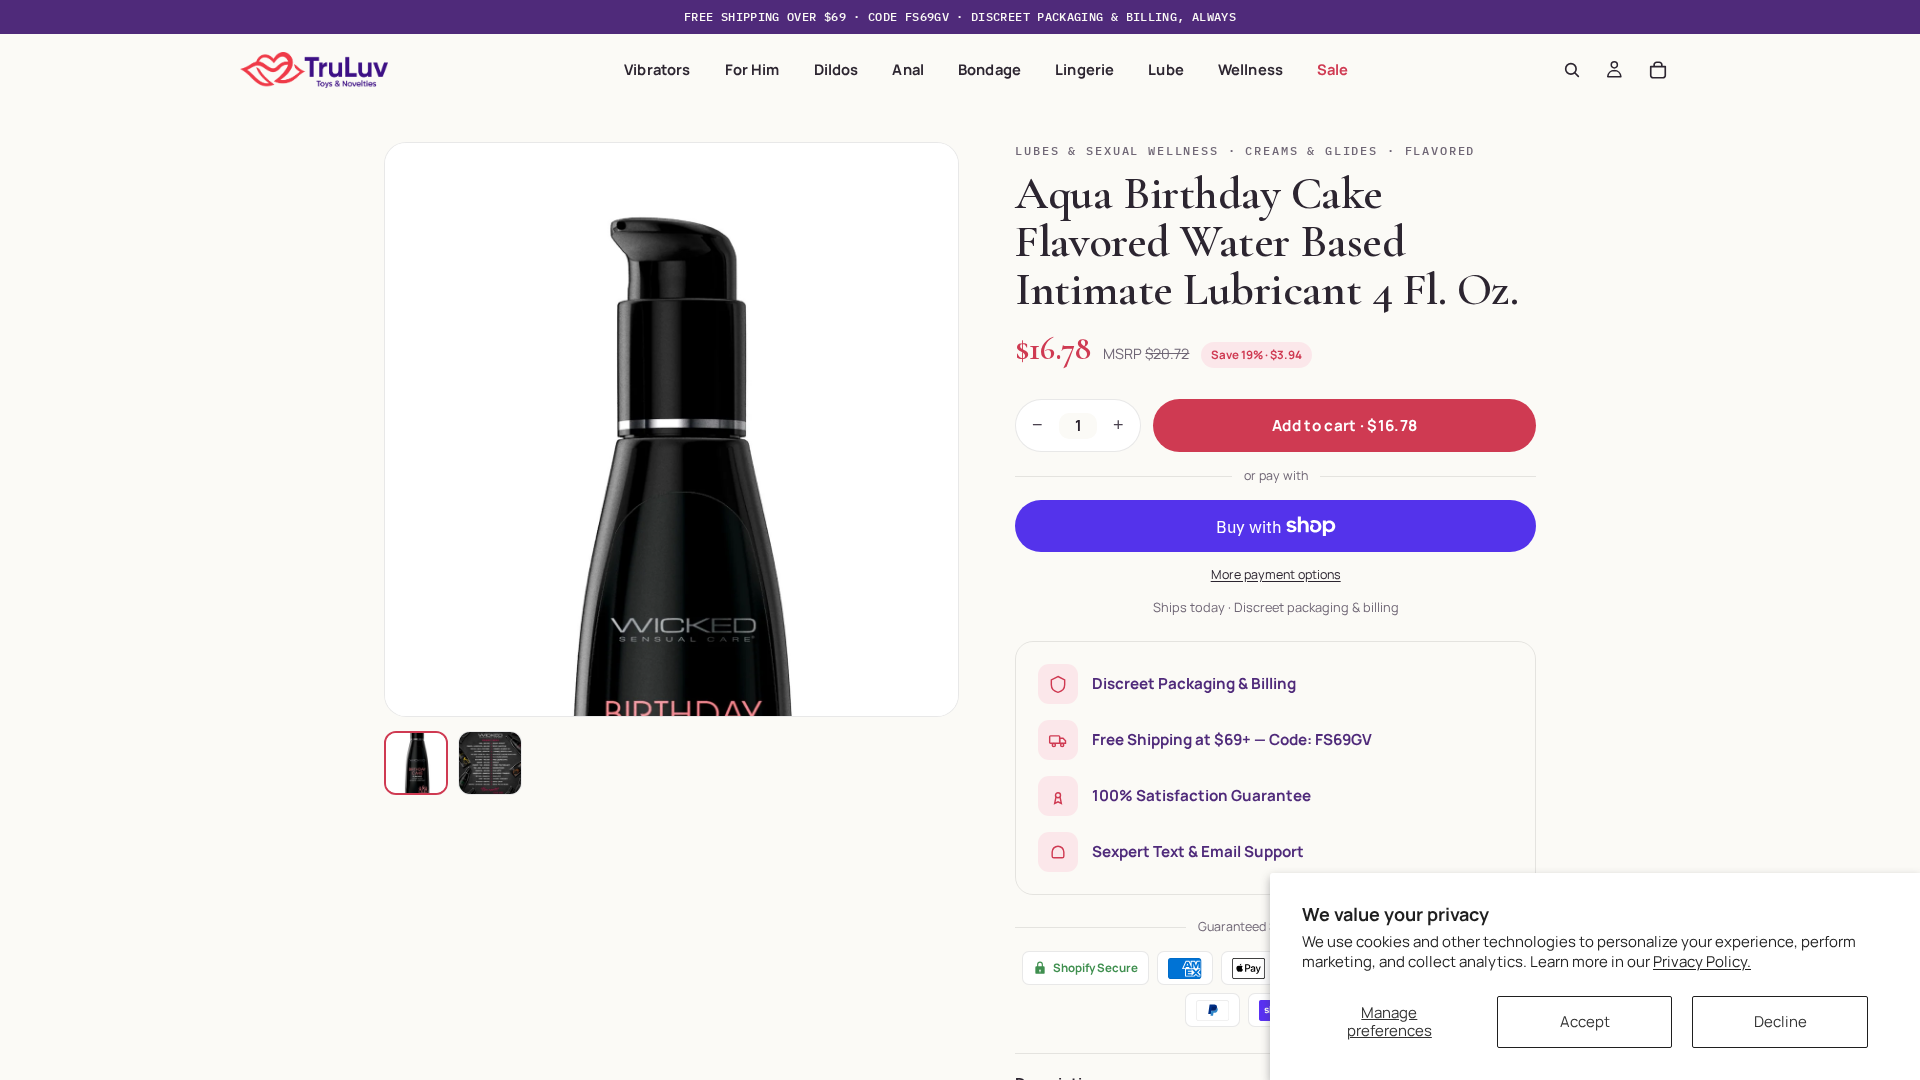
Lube (1166, 69)
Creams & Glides (1311, 150)
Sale (1333, 69)
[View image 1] (416, 763)
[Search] (1572, 70)
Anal (908, 69)
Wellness (1250, 69)
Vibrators (657, 69)
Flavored (1440, 150)
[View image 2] (490, 763)
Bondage (989, 69)
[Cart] (1658, 70)
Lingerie (1084, 69)
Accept (1585, 1021)
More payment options (1276, 574)
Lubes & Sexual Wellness (1116, 150)
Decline (1780, 1021)
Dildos (836, 69)
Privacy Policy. (1702, 961)
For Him (752, 69)
